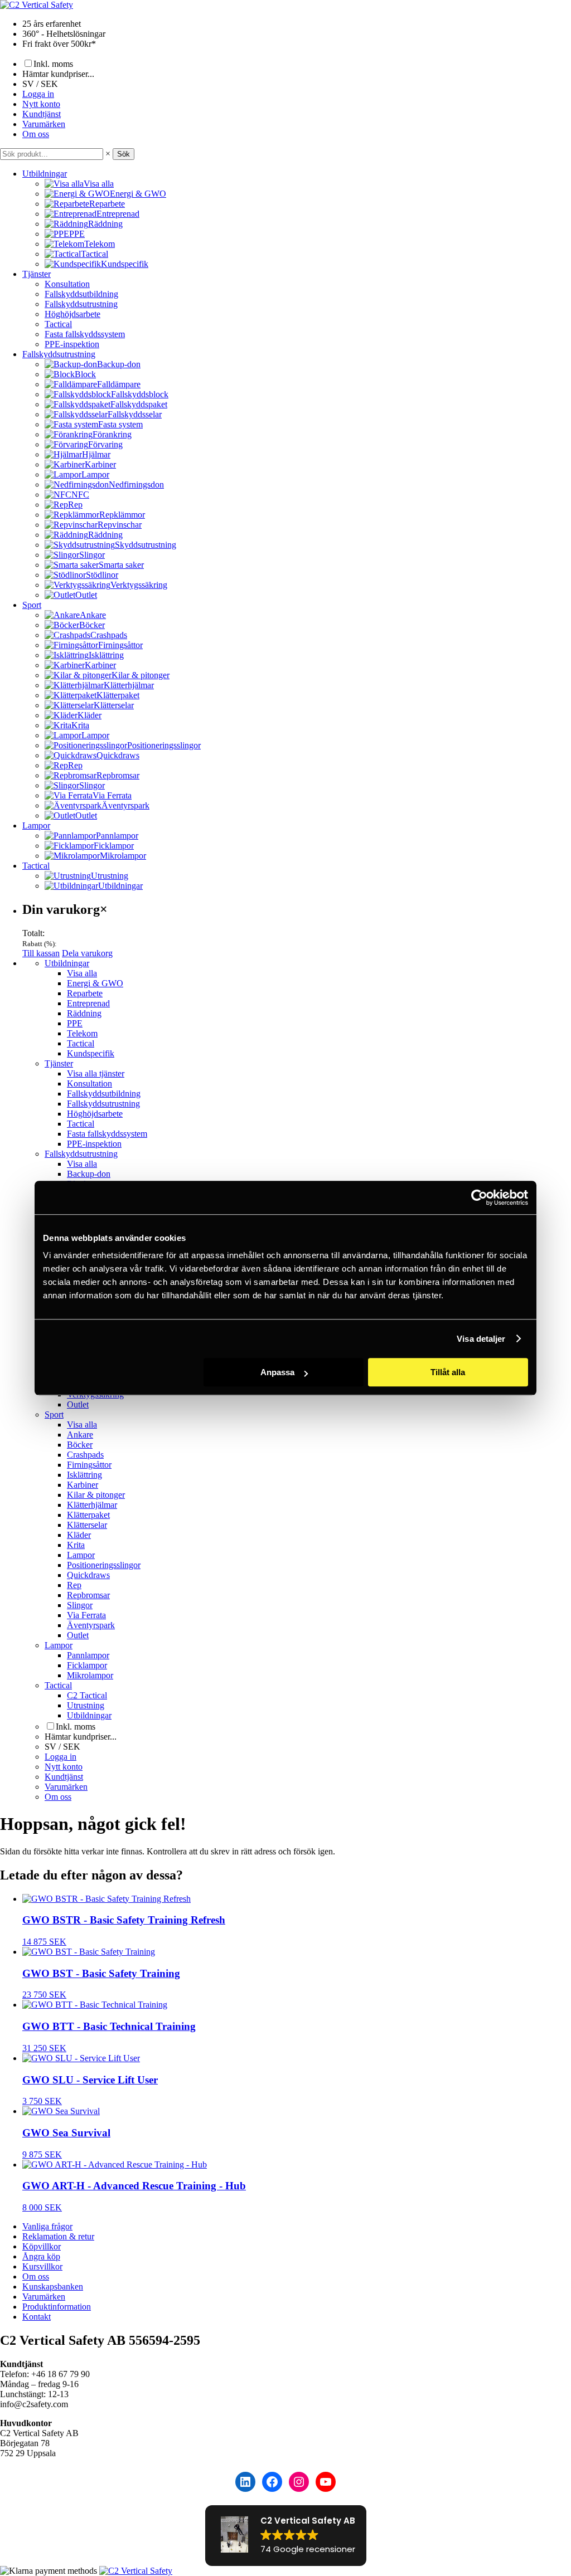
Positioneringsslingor (104, 1565)
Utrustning (86, 1705)
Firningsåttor (89, 1465)
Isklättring (84, 1475)
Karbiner (83, 1485)
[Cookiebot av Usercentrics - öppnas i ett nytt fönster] (479, 1197)
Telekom (82, 1033)
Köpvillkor (42, 2246)
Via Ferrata (86, 1615)
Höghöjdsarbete (72, 314)
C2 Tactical (87, 1695)
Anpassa (277, 1372)
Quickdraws (88, 1575)
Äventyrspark (91, 1625)
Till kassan (41, 953)
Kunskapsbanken (53, 2287)
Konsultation (67, 284)
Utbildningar (45, 174)
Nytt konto (41, 104)
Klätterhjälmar (92, 1505)
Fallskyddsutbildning (81, 294)
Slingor (80, 1605)
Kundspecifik (91, 1053)
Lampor (36, 826)
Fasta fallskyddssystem (85, 334)
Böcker (80, 1445)
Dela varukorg (87, 953)
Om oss (36, 134)
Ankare (80, 1435)
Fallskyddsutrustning (81, 304)
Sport (32, 605)
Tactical (58, 324)
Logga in (38, 94)
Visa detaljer (481, 1339)
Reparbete (85, 993)
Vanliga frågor (47, 2226)
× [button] (108, 154)
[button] (286, 2536)
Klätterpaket (88, 1515)
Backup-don (89, 1174)
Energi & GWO (95, 983)
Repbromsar (88, 1595)
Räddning (84, 1013)
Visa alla (82, 973)
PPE (75, 1023)
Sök (124, 154)
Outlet (78, 1404)
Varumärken (44, 124)
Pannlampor (88, 1655)
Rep (74, 1585)
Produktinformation (57, 2307)
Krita (76, 1545)
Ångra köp (41, 2256)
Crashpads (85, 1455)
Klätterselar (87, 1525)
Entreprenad (88, 1003)
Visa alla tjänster (96, 1073)
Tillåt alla (448, 1372)
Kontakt (37, 2317)
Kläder (79, 1535)
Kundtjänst (42, 114)
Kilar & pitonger (96, 1495)
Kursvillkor (42, 2266)
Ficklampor (87, 1665)
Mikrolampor (90, 1675)
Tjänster (37, 274)
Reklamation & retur (58, 2236)
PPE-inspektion (72, 344)
